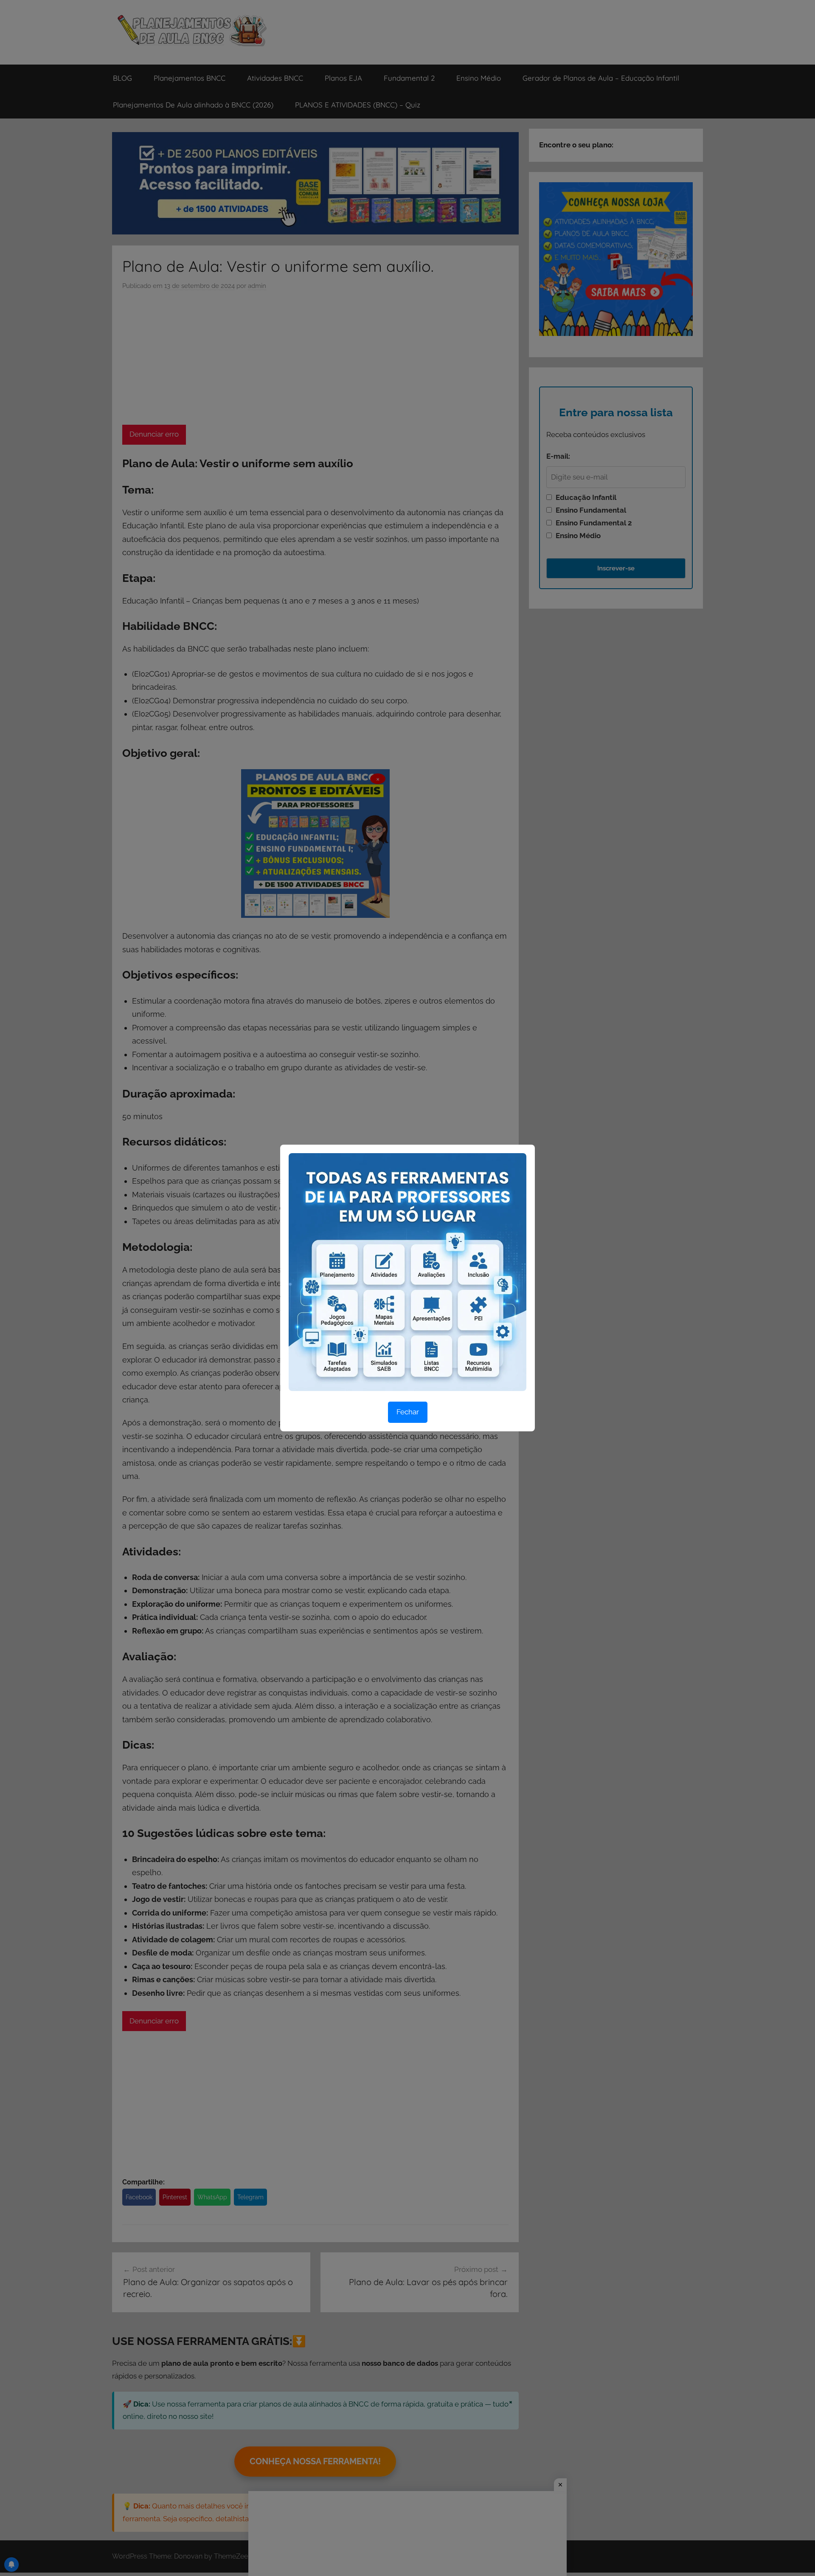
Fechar (408, 1412)
